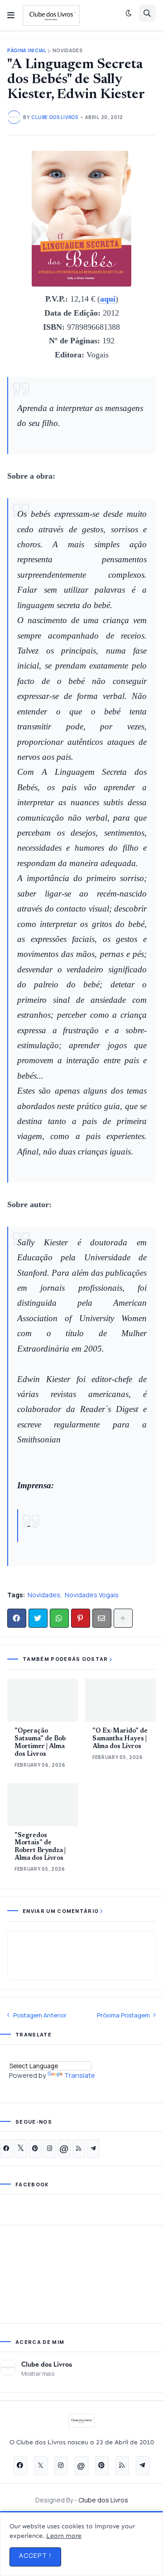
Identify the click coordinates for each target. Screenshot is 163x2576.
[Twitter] (38, 1618)
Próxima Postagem (123, 2015)
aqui (108, 299)
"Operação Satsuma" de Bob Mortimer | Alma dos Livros (40, 1743)
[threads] (64, 2149)
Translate (80, 2075)
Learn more (64, 2536)
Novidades (68, 51)
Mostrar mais (38, 2374)
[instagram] (50, 2149)
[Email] (102, 1618)
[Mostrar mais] (123, 1618)
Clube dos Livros (47, 2364)
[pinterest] (35, 2149)
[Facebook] (17, 1618)
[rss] (79, 2149)
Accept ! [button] (35, 2555)
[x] (21, 2149)
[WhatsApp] (59, 1618)
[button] (11, 15)
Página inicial (27, 51)
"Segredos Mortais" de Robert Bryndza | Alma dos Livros (40, 1847)
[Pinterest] (81, 1618)
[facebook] (6, 2149)
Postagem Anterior (40, 2015)
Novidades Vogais (92, 1595)
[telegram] (93, 2149)
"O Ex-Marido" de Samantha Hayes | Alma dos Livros (120, 1739)
